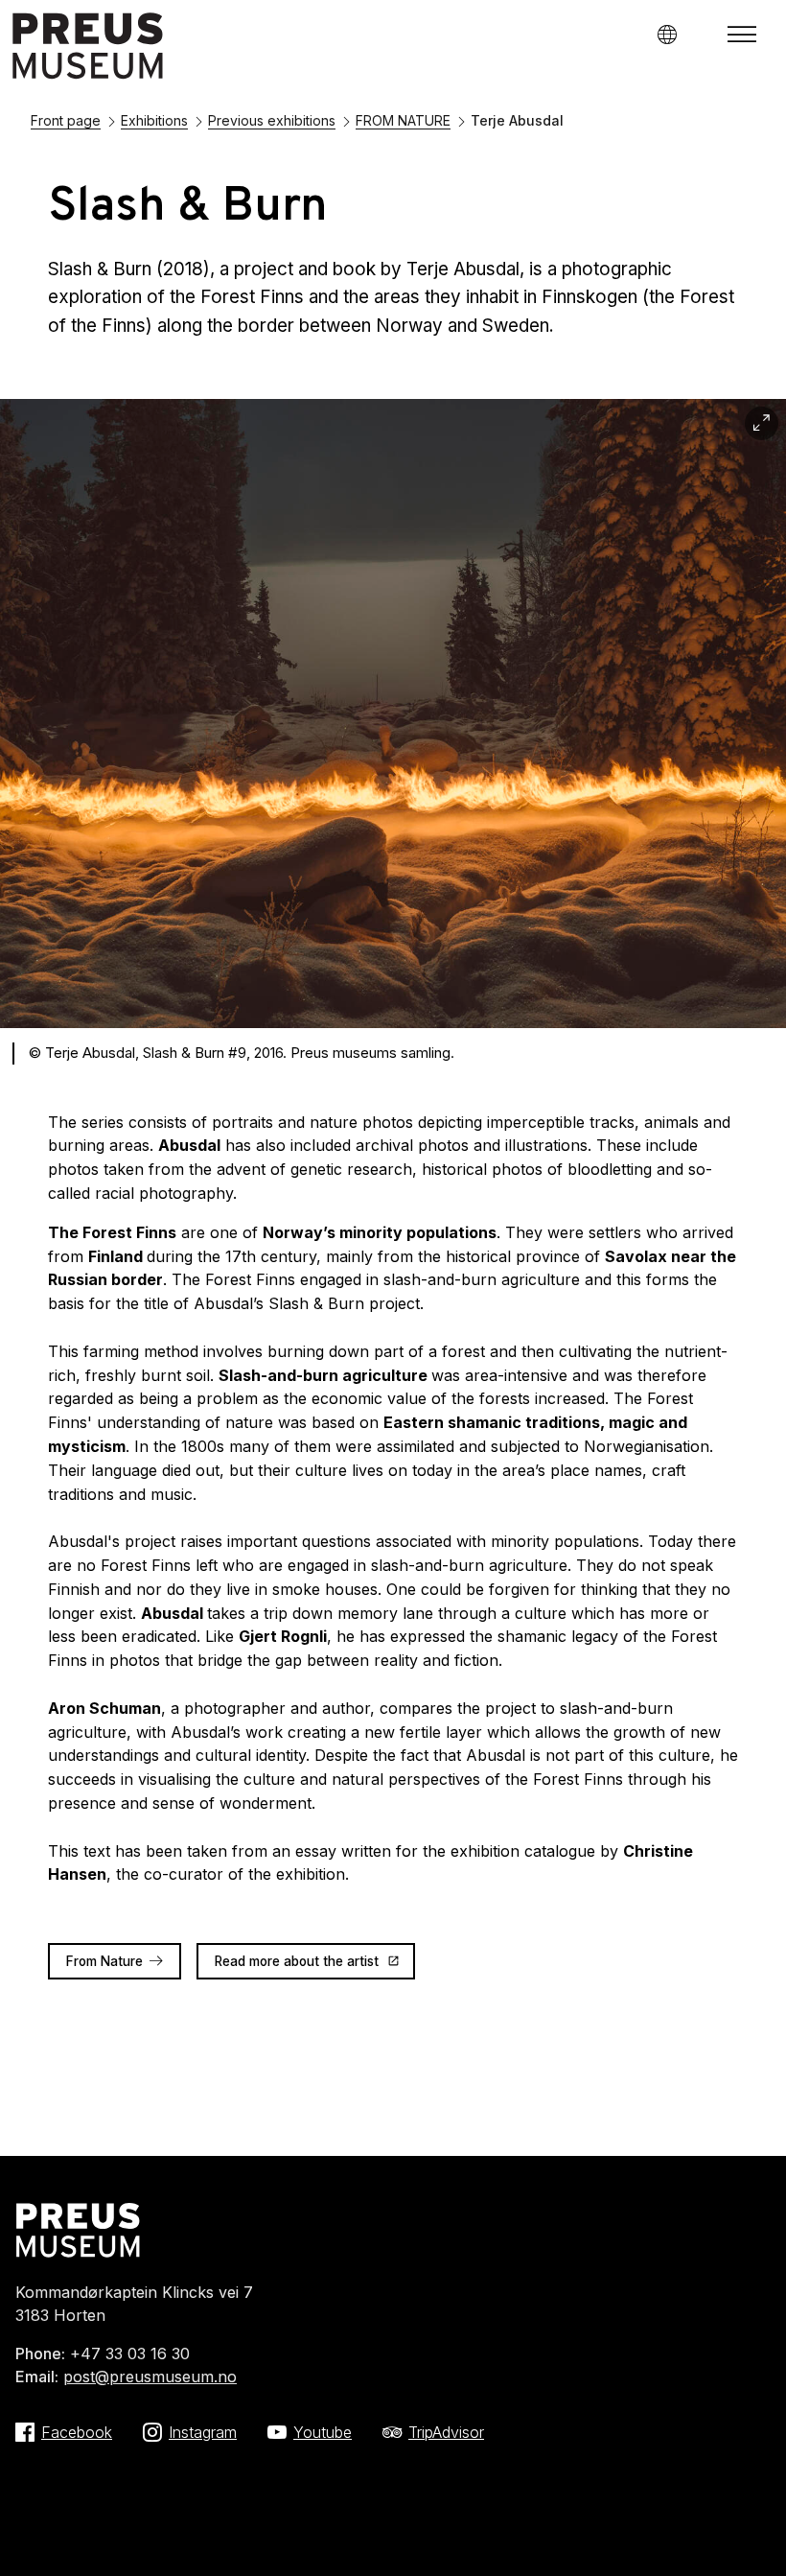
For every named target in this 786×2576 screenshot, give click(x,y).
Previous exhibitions (272, 120)
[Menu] (742, 35)
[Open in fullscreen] (762, 423)
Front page (66, 120)
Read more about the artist (297, 1961)
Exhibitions (154, 120)
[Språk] (667, 34)
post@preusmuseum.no (150, 2377)
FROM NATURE (403, 120)
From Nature (104, 1961)
